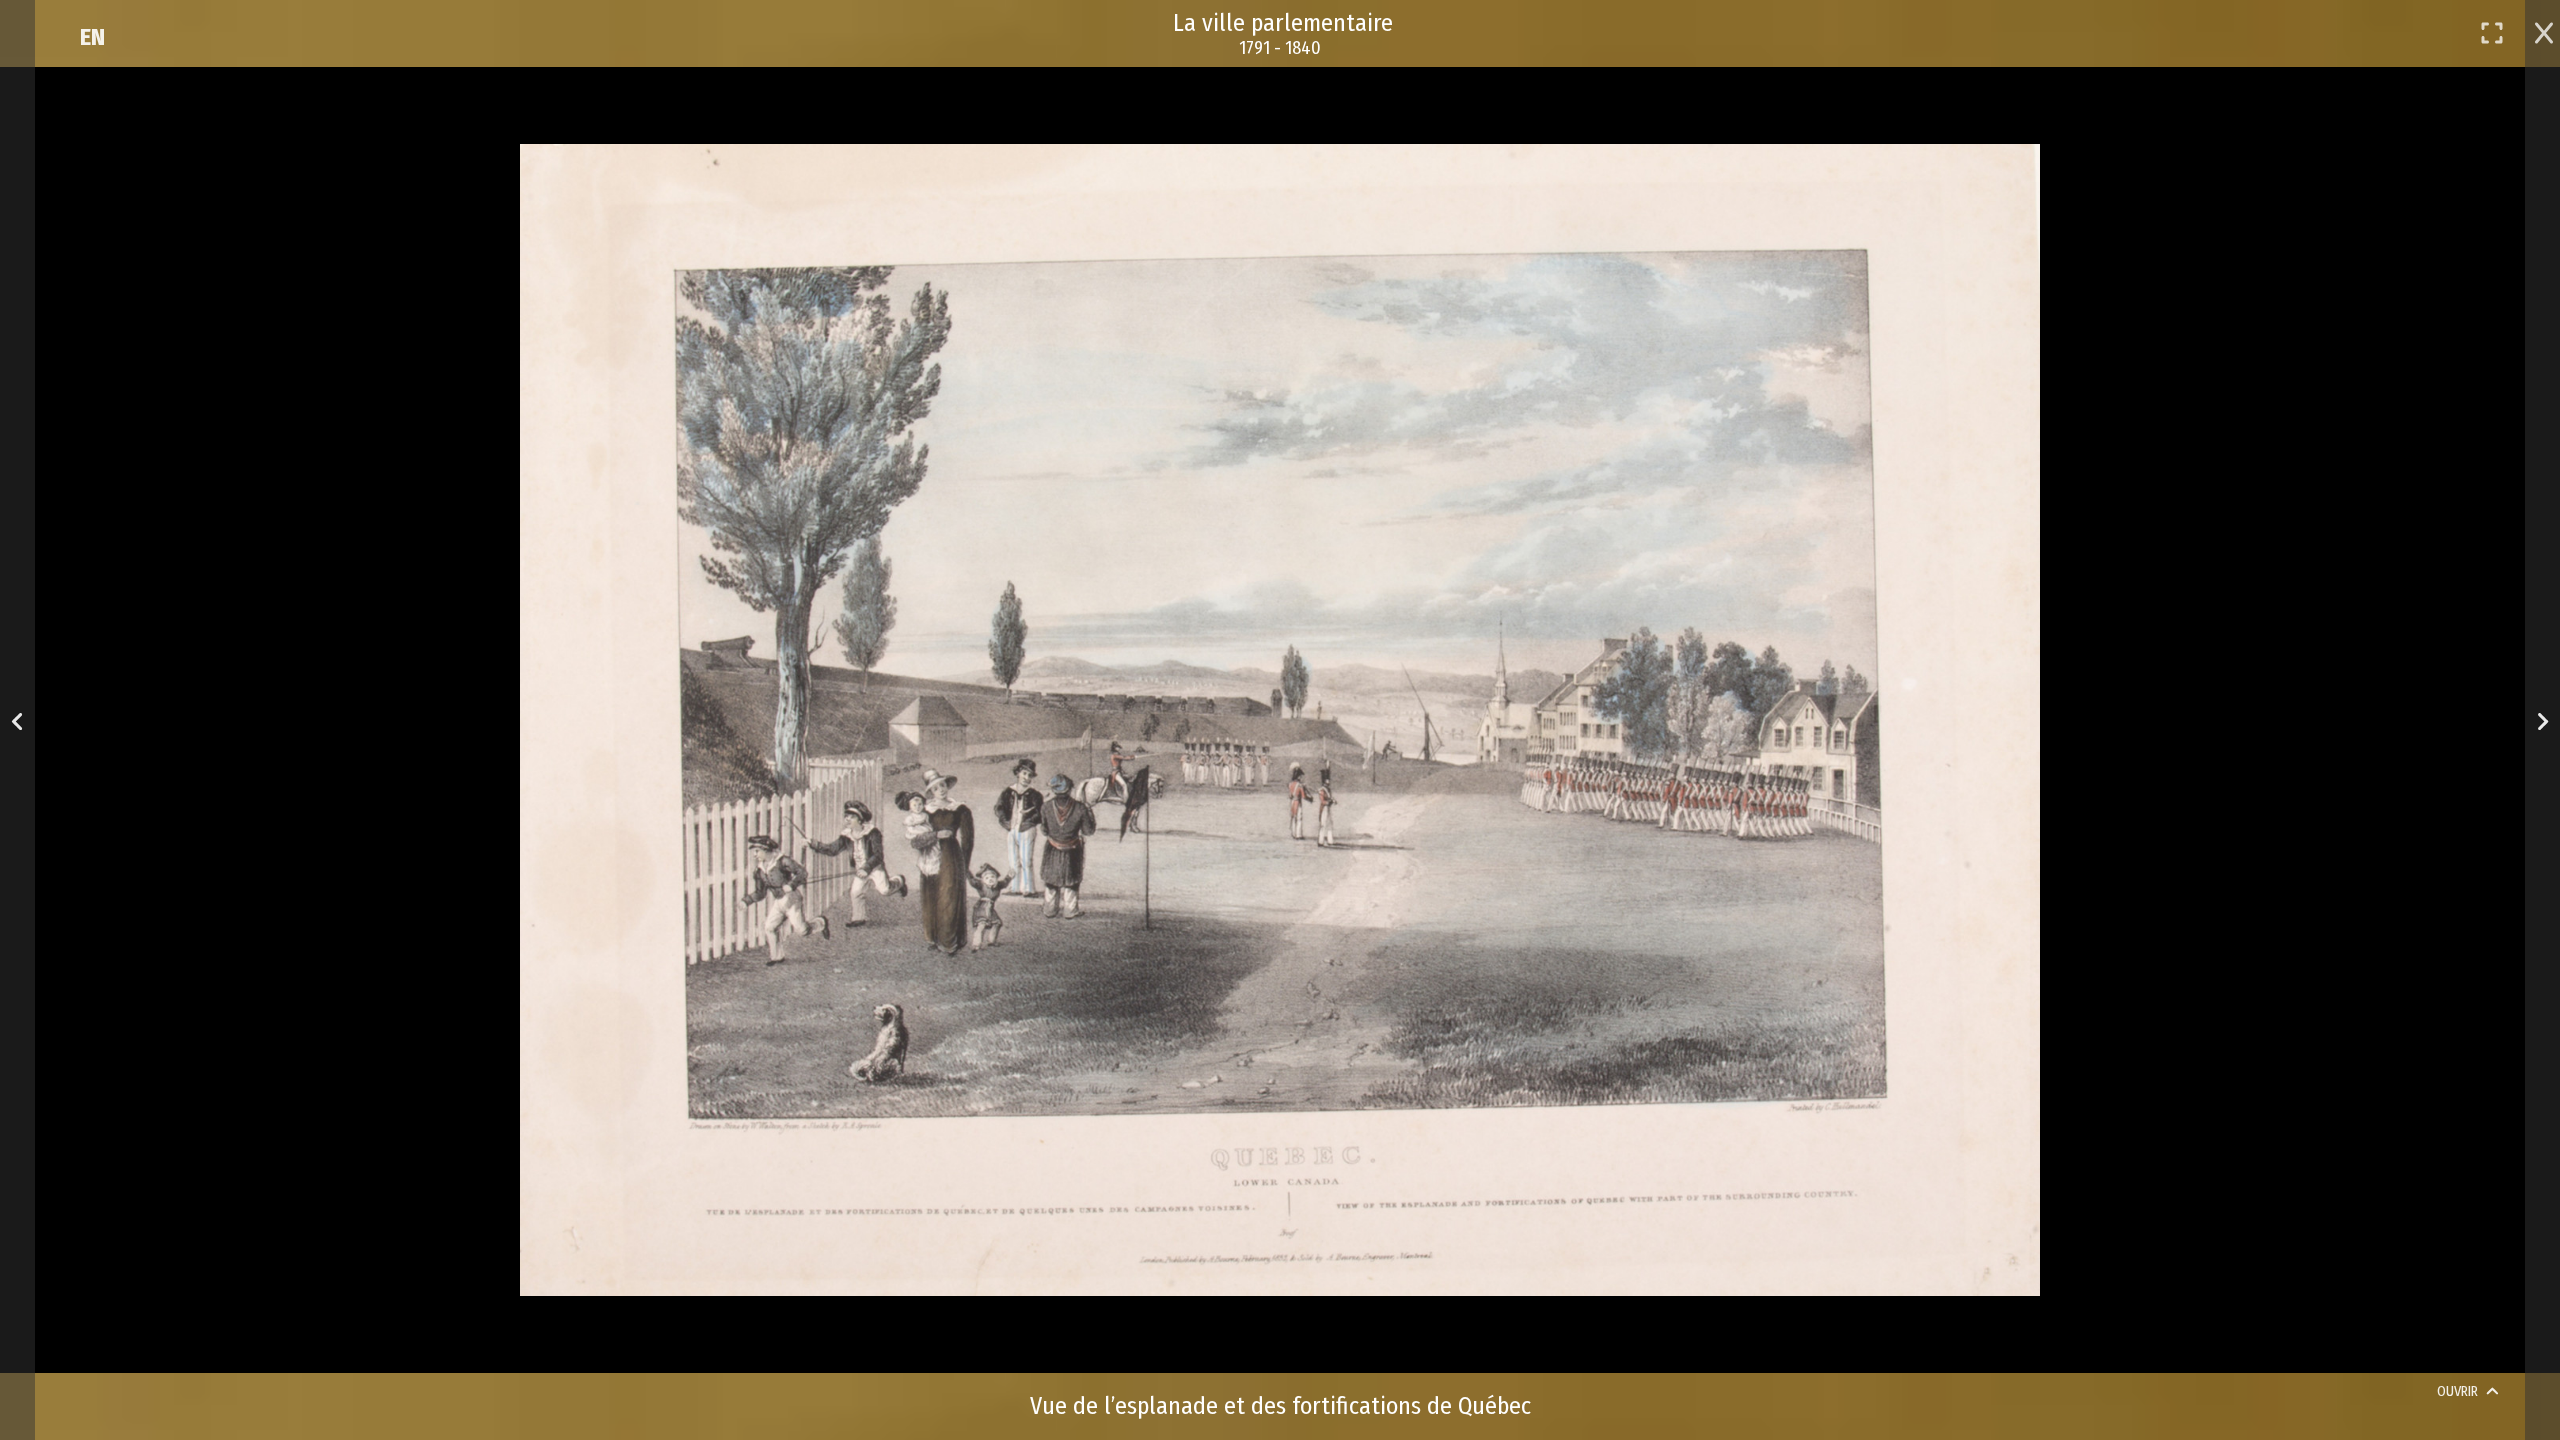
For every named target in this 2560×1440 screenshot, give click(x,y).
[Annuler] (2544, 31)
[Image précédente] (17, 720)
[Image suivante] (2542, 720)
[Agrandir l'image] (2492, 33)
